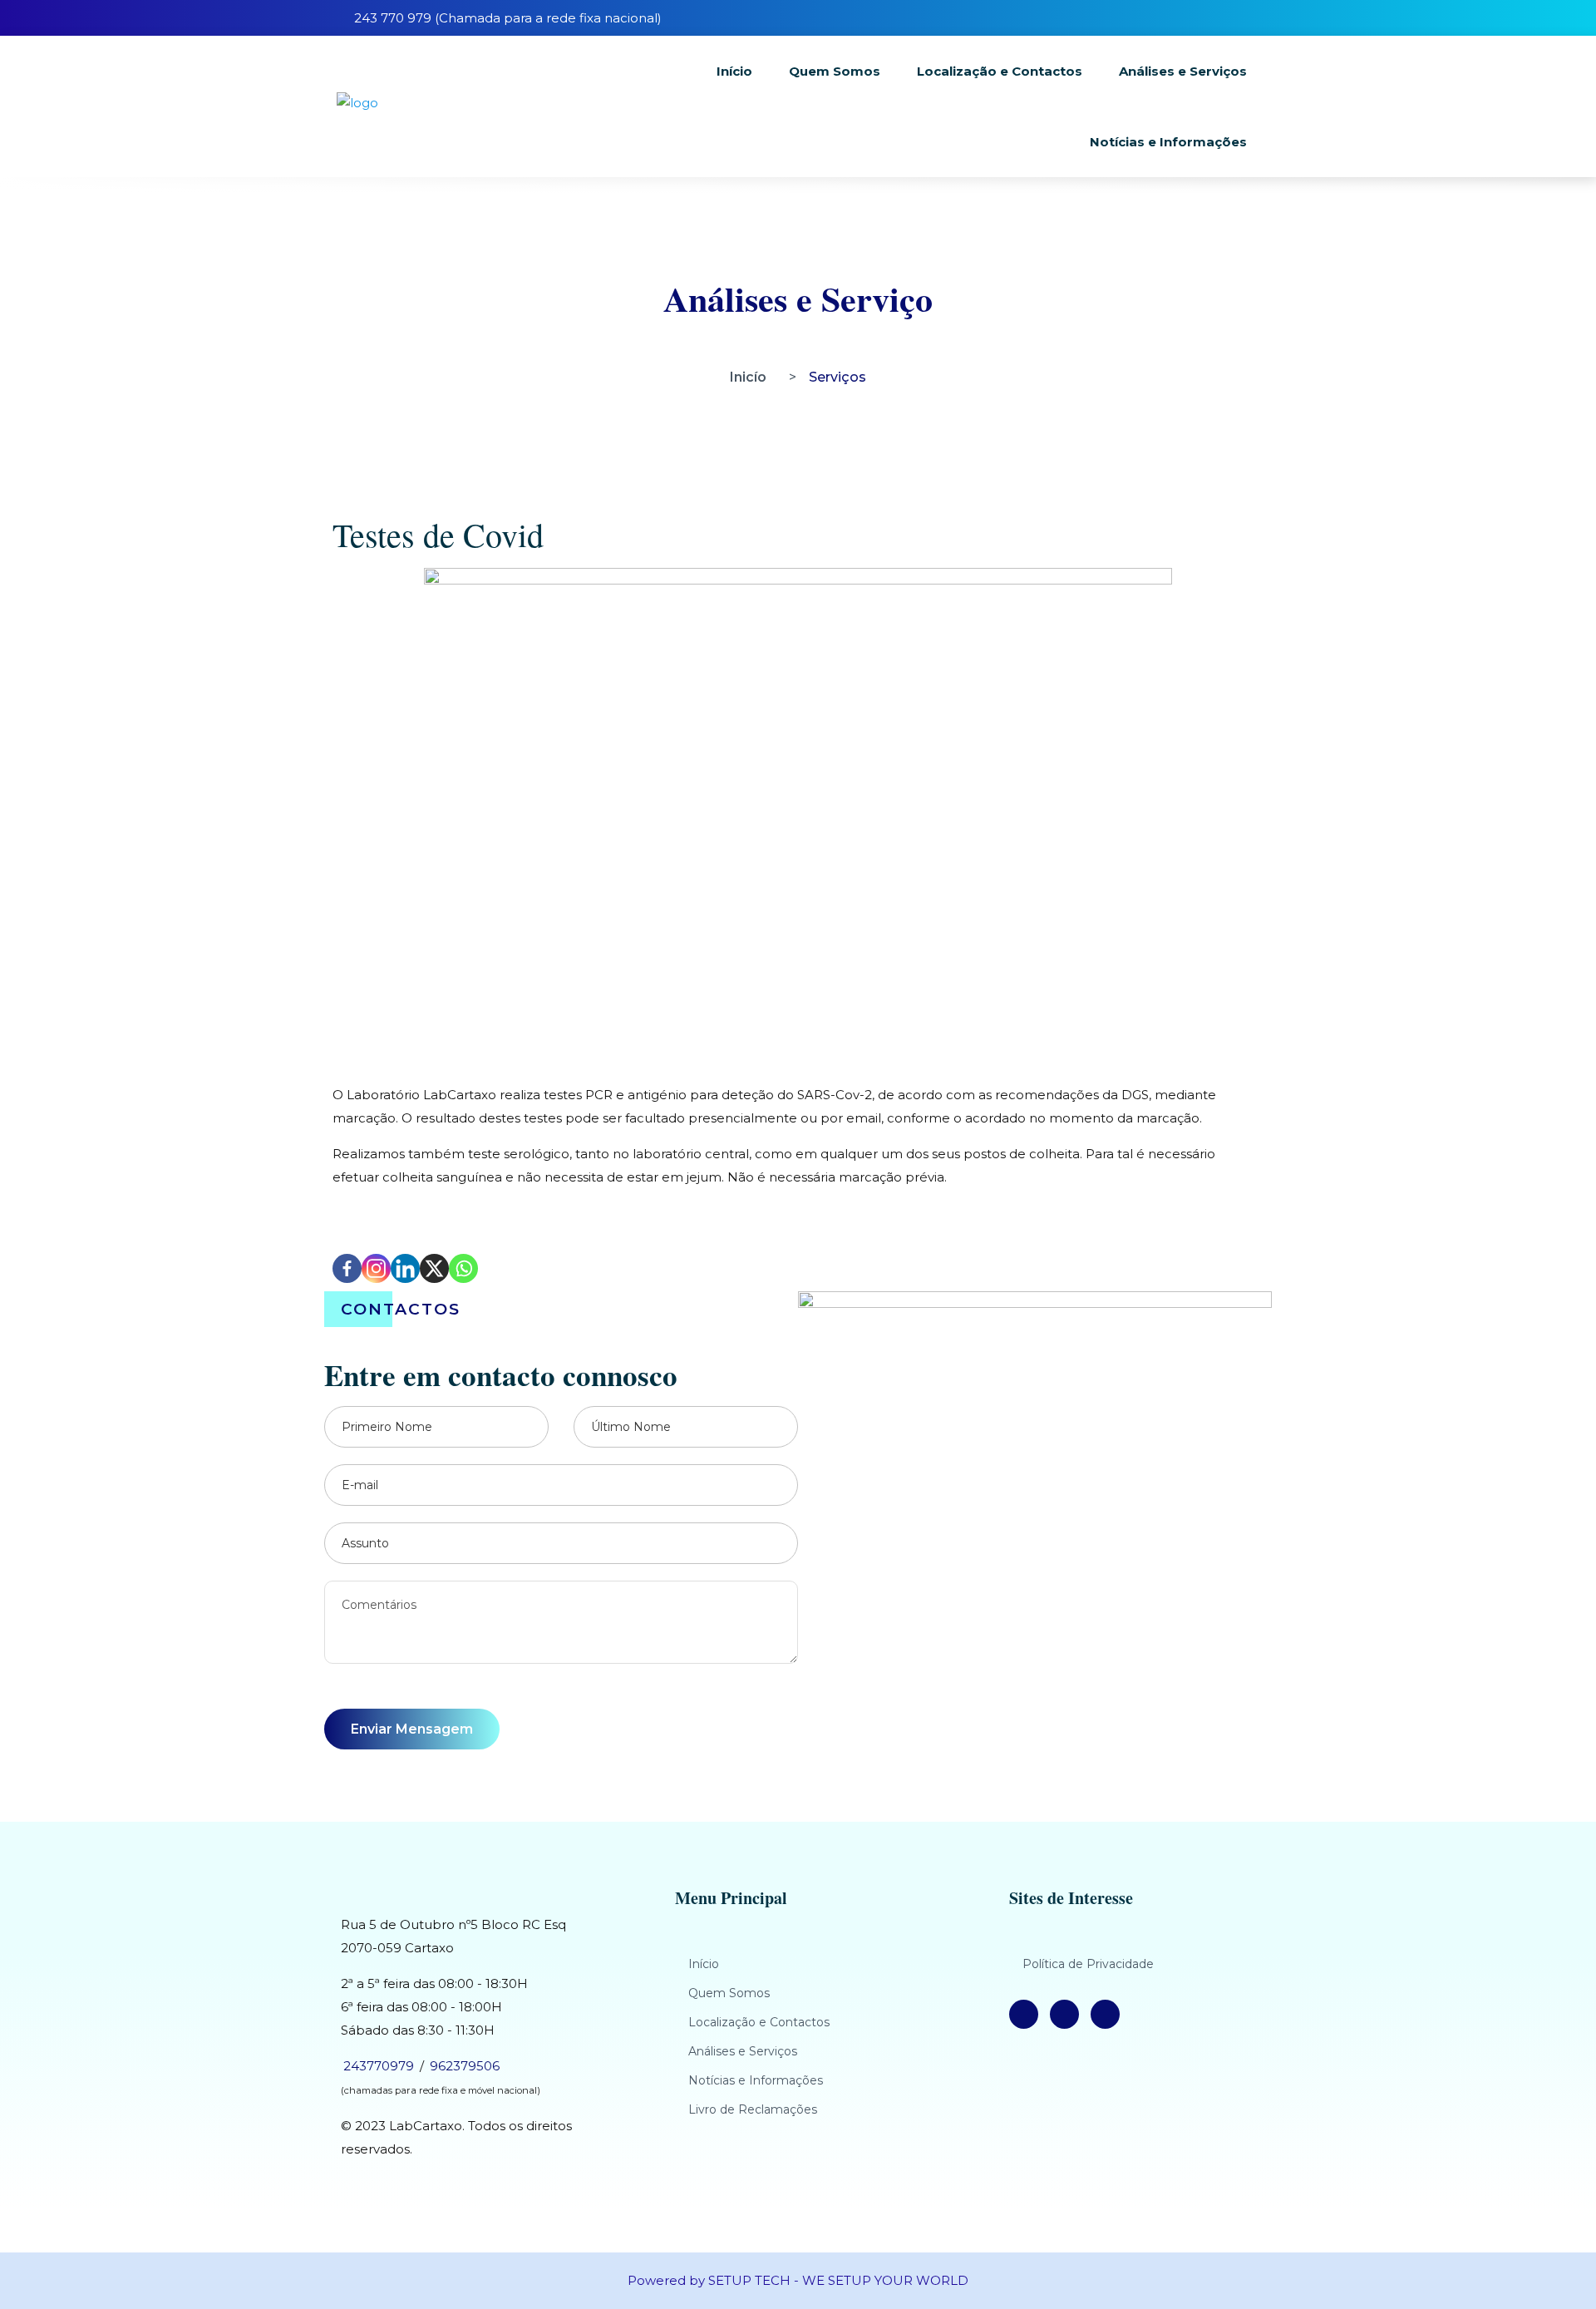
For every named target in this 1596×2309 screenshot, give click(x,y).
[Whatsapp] (463, 1268)
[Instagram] (376, 1268)
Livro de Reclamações (753, 2109)
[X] (434, 1268)
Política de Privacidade (1088, 1964)
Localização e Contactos (1000, 71)
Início (734, 71)
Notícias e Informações (1168, 142)
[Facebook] (347, 1268)
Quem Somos (835, 71)
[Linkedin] (405, 1268)
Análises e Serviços (1183, 71)
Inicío (748, 377)
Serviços (837, 377)
